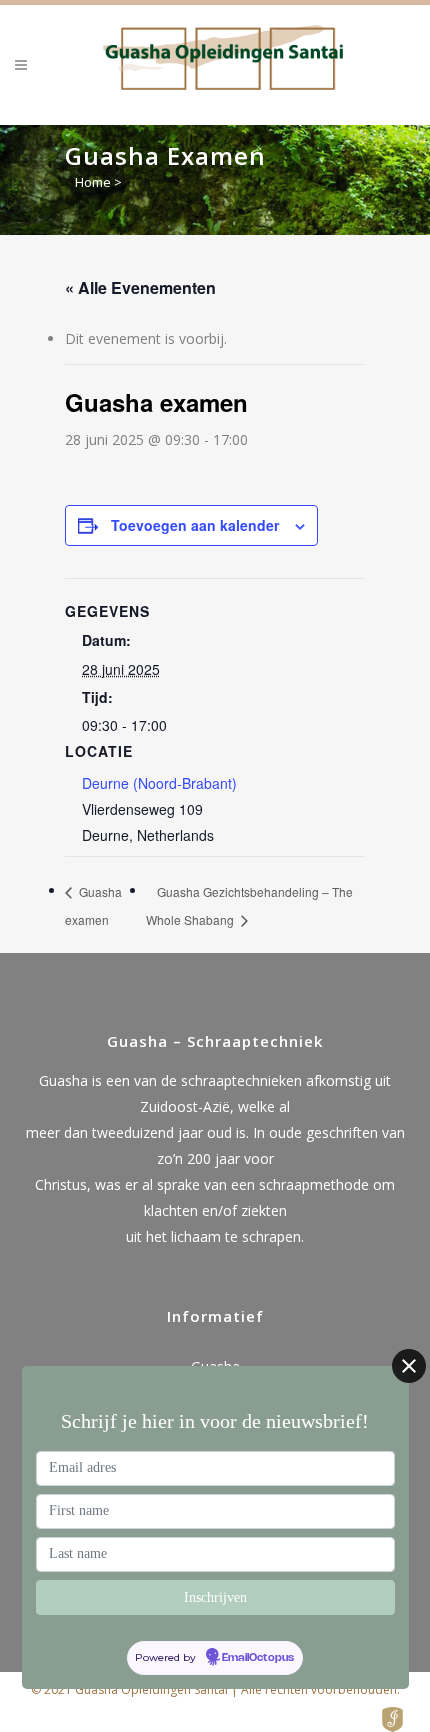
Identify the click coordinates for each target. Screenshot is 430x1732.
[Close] (409, 1366)
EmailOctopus (258, 1658)
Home (93, 182)
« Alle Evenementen (140, 287)
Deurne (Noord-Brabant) (159, 783)
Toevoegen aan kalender (195, 525)
